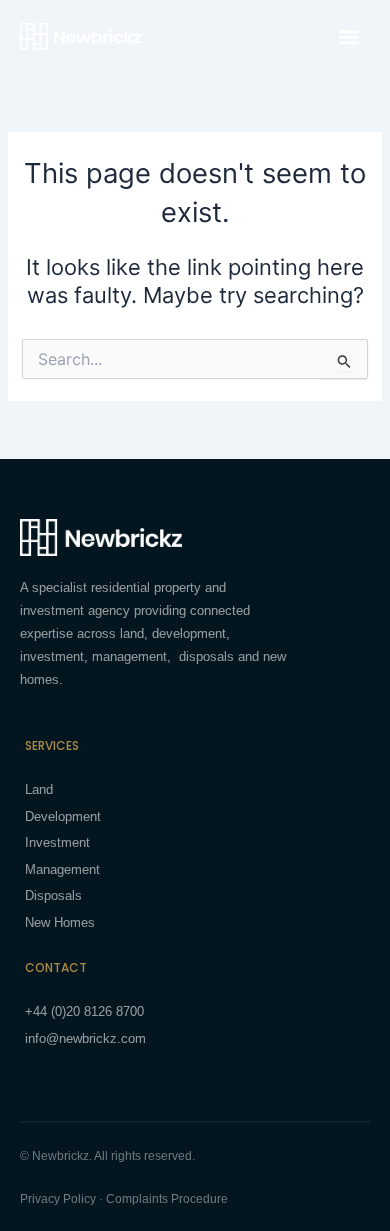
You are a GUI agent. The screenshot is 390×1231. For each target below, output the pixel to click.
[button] (348, 36)
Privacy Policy (58, 1199)
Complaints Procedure (167, 1199)
